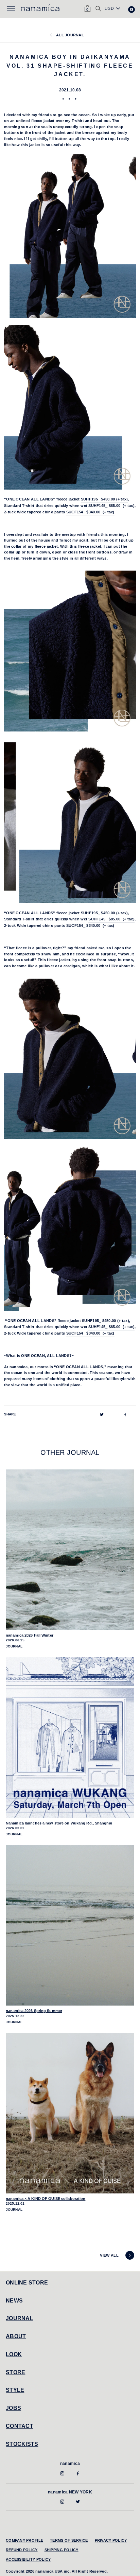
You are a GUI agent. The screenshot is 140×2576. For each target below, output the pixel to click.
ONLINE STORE (27, 2283)
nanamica (70, 2464)
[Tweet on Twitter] (102, 1414)
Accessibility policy (28, 2559)
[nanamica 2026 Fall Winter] (70, 1550)
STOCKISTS (22, 2444)
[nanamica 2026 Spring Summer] (70, 1926)
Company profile (24, 2540)
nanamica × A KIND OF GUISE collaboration (46, 2199)
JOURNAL (20, 2318)
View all (109, 2255)
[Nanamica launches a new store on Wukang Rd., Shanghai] (70, 1738)
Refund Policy (22, 2550)
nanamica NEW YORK (70, 2492)
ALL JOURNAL (70, 35)
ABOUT (16, 2336)
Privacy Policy (111, 2540)
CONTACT (20, 2426)
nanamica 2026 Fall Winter (30, 1635)
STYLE (15, 2390)
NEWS (14, 2301)
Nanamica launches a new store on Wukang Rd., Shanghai (59, 1823)
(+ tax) (104, 499)
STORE (15, 2372)
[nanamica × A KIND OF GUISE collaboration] (70, 2113)
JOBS (13, 2408)
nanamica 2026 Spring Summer (34, 2011)
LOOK (14, 2354)
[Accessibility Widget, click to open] (132, 10)
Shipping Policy (62, 2550)
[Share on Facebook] (125, 1414)
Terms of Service (69, 2540)
